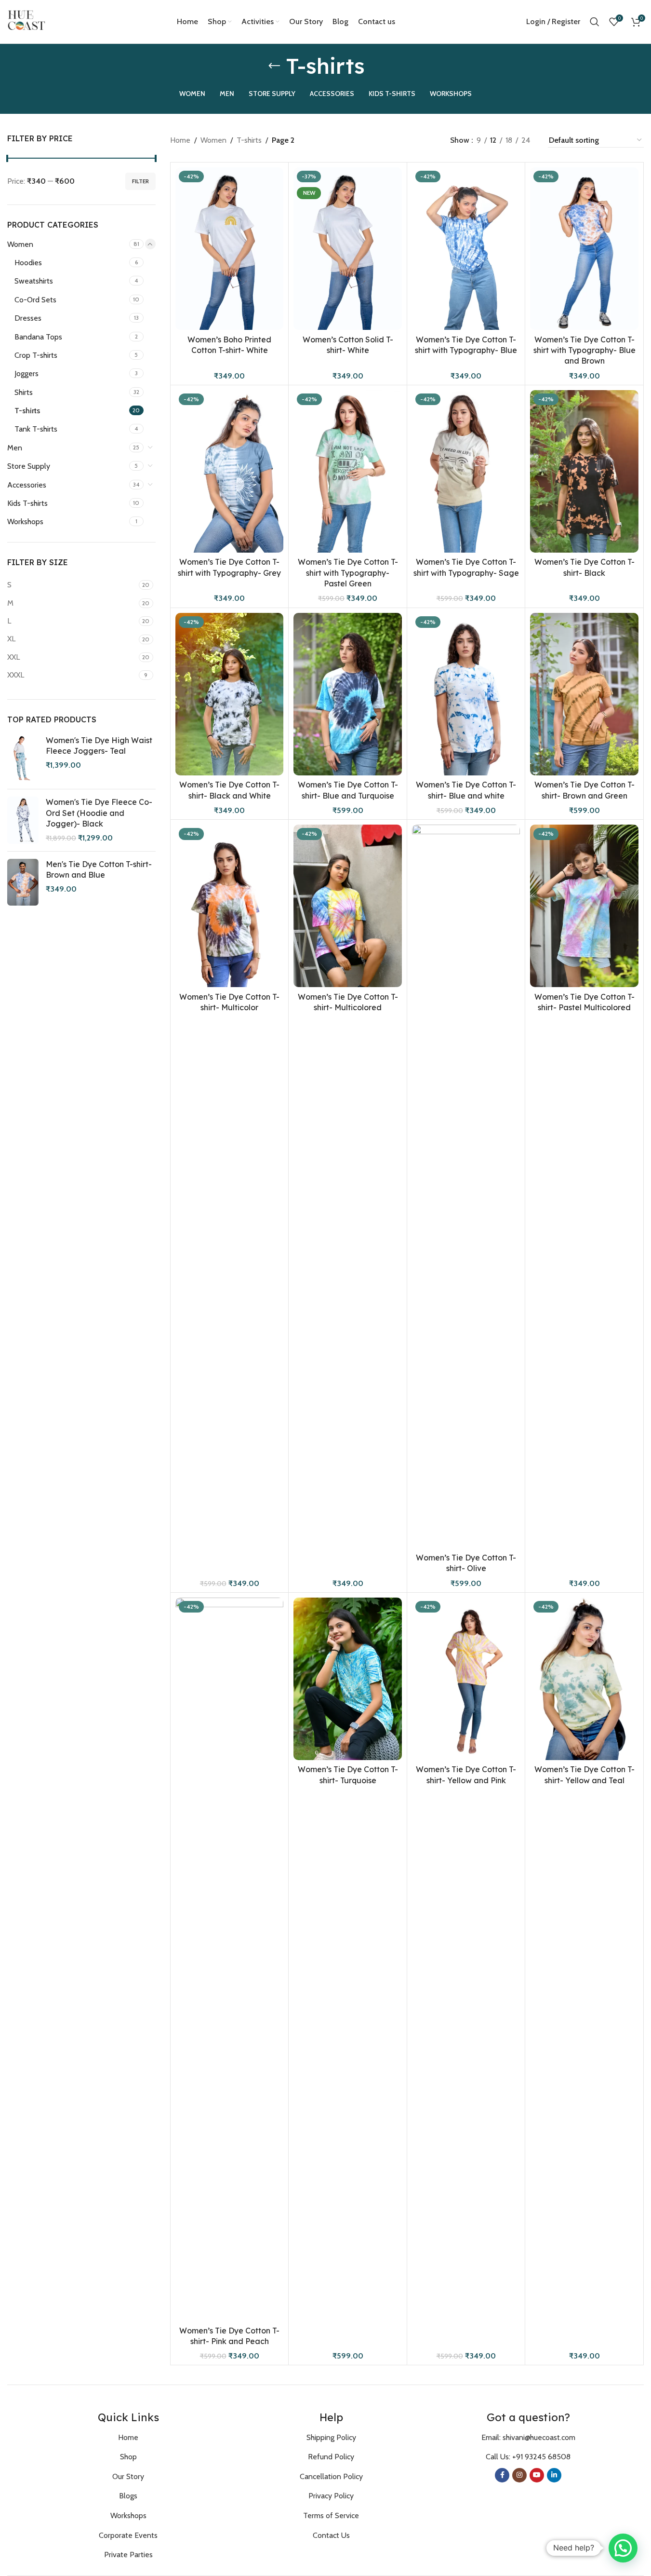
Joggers (27, 373)
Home (180, 140)
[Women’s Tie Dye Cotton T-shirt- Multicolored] (348, 906)
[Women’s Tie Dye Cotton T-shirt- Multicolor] (230, 906)
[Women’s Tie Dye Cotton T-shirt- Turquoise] (348, 1679)
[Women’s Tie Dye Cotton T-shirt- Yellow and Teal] (584, 1679)
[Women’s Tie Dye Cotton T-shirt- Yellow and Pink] (466, 1679)
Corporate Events (128, 2535)
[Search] (595, 22)
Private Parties (128, 2555)
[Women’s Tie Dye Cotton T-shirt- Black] (584, 471)
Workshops (25, 522)
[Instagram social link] (519, 2475)
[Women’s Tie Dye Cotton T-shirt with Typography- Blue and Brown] (584, 249)
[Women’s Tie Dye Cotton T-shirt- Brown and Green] (584, 694)
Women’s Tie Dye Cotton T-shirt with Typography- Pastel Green (348, 573)
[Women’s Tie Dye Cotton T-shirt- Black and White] (230, 694)
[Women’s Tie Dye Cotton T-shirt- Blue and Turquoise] (348, 694)
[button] (623, 2548)
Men (15, 448)
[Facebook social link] (502, 2475)
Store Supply (29, 466)
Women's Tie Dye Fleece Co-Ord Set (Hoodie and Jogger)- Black (99, 813)
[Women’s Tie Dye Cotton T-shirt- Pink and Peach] (230, 1959)
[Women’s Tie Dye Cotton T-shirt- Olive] (466, 1186)
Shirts (24, 392)
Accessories (27, 485)
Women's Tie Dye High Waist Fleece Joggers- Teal (99, 746)
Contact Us (331, 2535)
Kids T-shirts (27, 503)
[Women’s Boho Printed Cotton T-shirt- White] (230, 249)
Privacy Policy (331, 2496)
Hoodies (28, 263)
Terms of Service (331, 2515)
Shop (128, 2457)
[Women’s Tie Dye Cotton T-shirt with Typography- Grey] (230, 471)
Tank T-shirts (36, 429)
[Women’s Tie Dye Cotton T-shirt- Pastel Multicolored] (584, 906)
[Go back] (274, 66)
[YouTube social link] (537, 2475)
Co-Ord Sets (35, 300)
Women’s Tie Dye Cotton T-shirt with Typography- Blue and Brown (585, 350)
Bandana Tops (38, 337)
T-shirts (27, 411)
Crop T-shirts (36, 355)
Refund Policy (331, 2457)
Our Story (128, 2476)
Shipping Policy (331, 2437)
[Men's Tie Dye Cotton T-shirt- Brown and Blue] (23, 882)
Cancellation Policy (331, 2476)
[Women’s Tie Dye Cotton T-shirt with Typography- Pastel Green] (348, 471)
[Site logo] (27, 21)
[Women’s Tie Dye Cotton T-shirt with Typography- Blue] (466, 249)
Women (20, 244)
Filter (140, 181)
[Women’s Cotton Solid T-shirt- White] (348, 249)
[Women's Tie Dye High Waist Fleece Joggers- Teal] (23, 759)
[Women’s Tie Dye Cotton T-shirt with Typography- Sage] (466, 471)
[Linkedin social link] (554, 2475)
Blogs (128, 2496)
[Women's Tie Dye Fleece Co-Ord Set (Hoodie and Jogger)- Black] (23, 820)
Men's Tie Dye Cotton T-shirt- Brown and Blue (99, 869)
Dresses (28, 318)
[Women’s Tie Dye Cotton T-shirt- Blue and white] (466, 694)
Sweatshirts (34, 281)
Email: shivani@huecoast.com (528, 2437)
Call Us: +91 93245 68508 (528, 2457)
